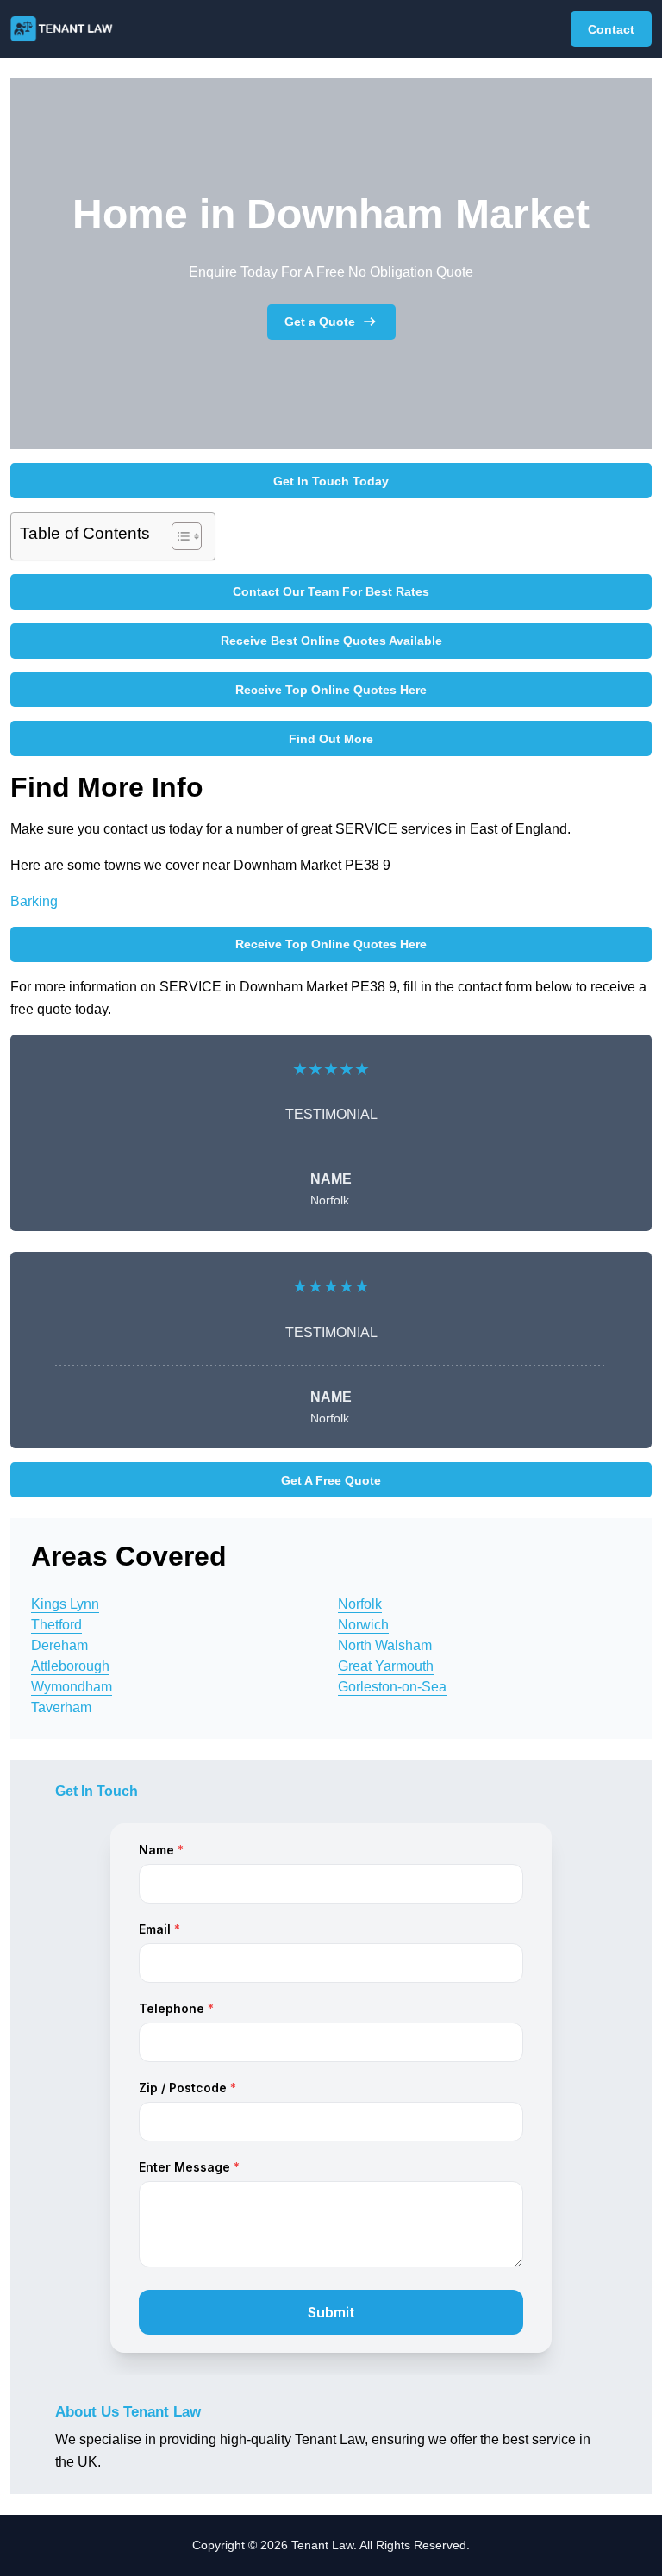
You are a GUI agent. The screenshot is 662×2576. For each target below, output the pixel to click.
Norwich (363, 1625)
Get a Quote (320, 322)
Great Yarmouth (386, 1666)
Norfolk (360, 1604)
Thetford (56, 1625)
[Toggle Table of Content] (178, 536)
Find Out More (331, 739)
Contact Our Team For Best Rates (331, 591)
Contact (611, 29)
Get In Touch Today (331, 481)
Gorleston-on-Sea (392, 1687)
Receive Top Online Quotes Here (331, 690)
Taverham (61, 1707)
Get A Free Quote (331, 1480)
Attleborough (70, 1666)
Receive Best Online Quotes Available (331, 641)
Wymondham (72, 1687)
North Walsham (385, 1645)
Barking (34, 901)
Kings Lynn (65, 1604)
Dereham (59, 1645)
